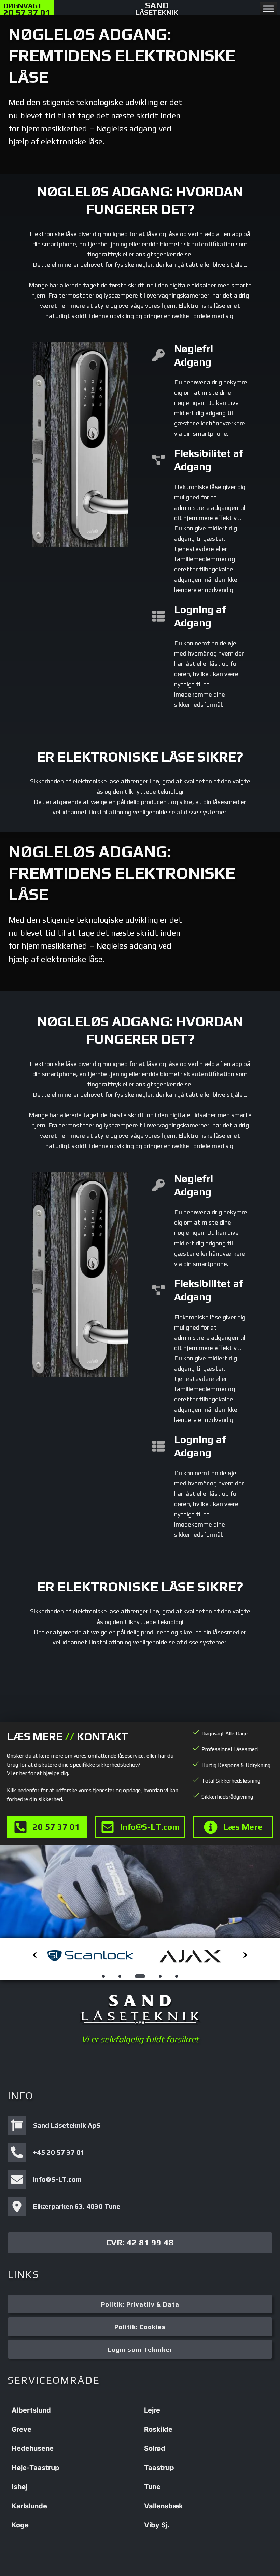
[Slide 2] (120, 1976)
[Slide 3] (136, 1976)
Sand (157, 8)
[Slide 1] (103, 1976)
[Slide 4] (156, 1976)
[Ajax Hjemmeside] (90, 1956)
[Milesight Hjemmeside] (190, 1956)
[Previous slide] (35, 1955)
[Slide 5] (177, 1976)
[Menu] (268, 9)
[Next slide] (245, 1955)
